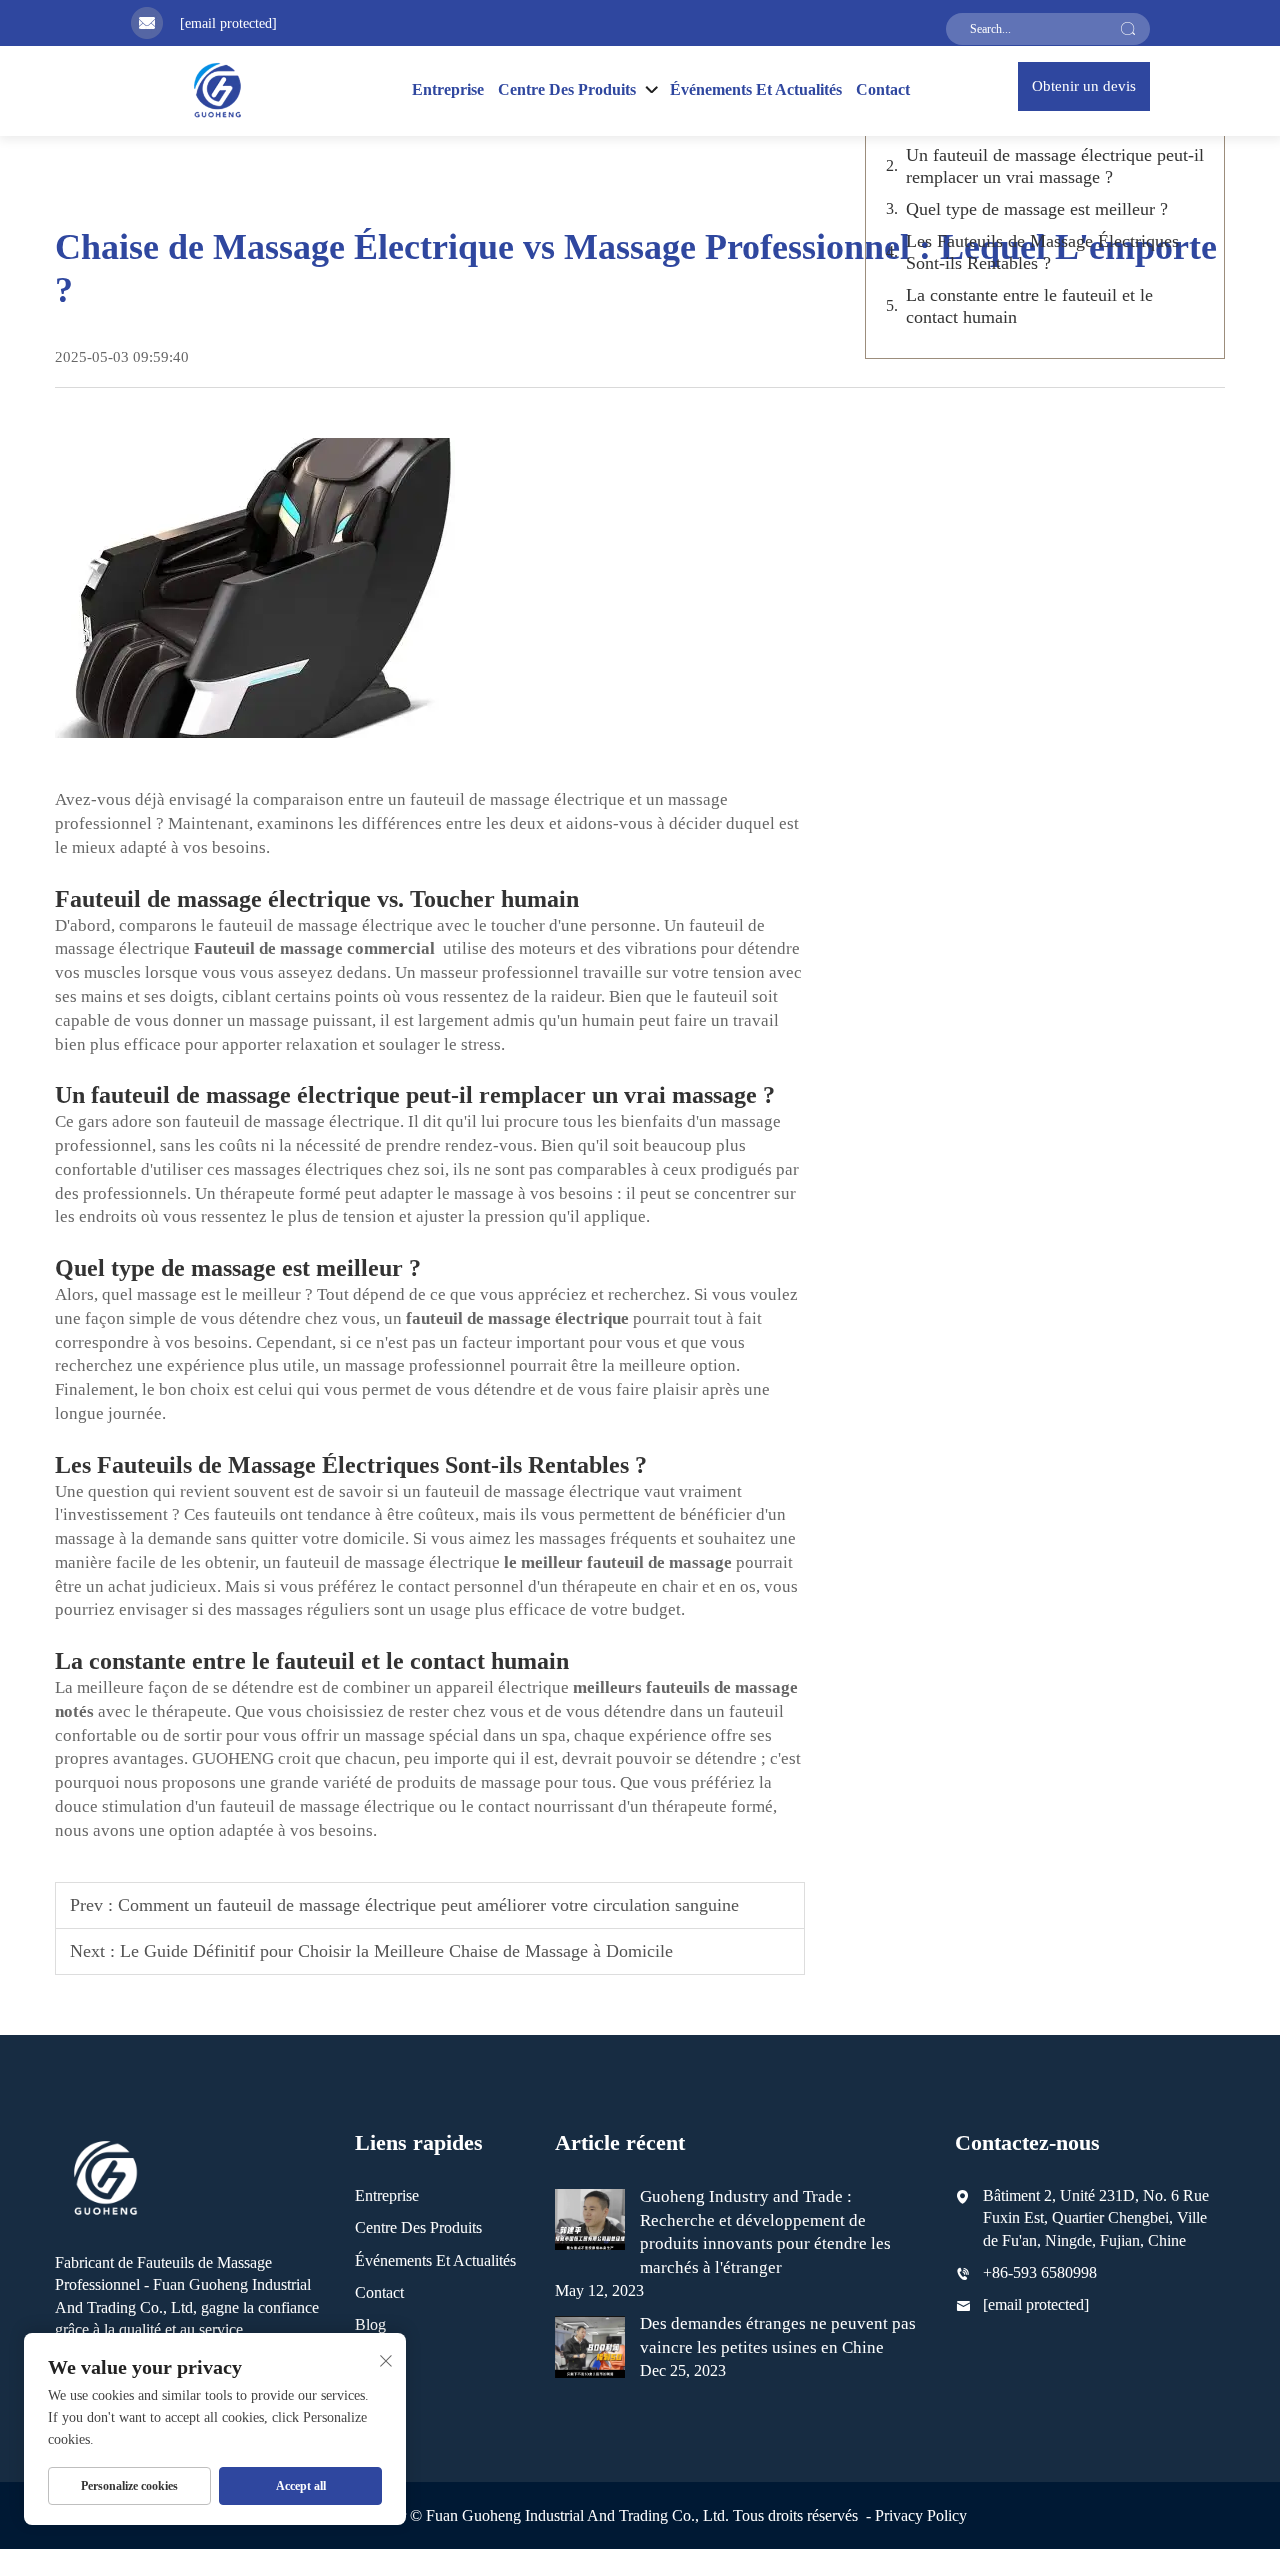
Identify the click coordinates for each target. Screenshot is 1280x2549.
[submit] (1128, 29)
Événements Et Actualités (756, 89)
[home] (216, 89)
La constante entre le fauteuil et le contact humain (1029, 306)
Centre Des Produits (418, 2227)
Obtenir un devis (1084, 86)
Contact (883, 89)
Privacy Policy (921, 2515)
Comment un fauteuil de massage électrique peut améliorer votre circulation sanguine (428, 1905)
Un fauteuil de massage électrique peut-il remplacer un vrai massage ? (1055, 166)
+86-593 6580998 (1040, 2272)
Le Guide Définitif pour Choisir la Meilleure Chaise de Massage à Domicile (396, 1951)
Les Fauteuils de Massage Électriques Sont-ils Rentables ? (1042, 252)
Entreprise (448, 89)
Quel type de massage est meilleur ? (1037, 209)
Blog (370, 2324)
